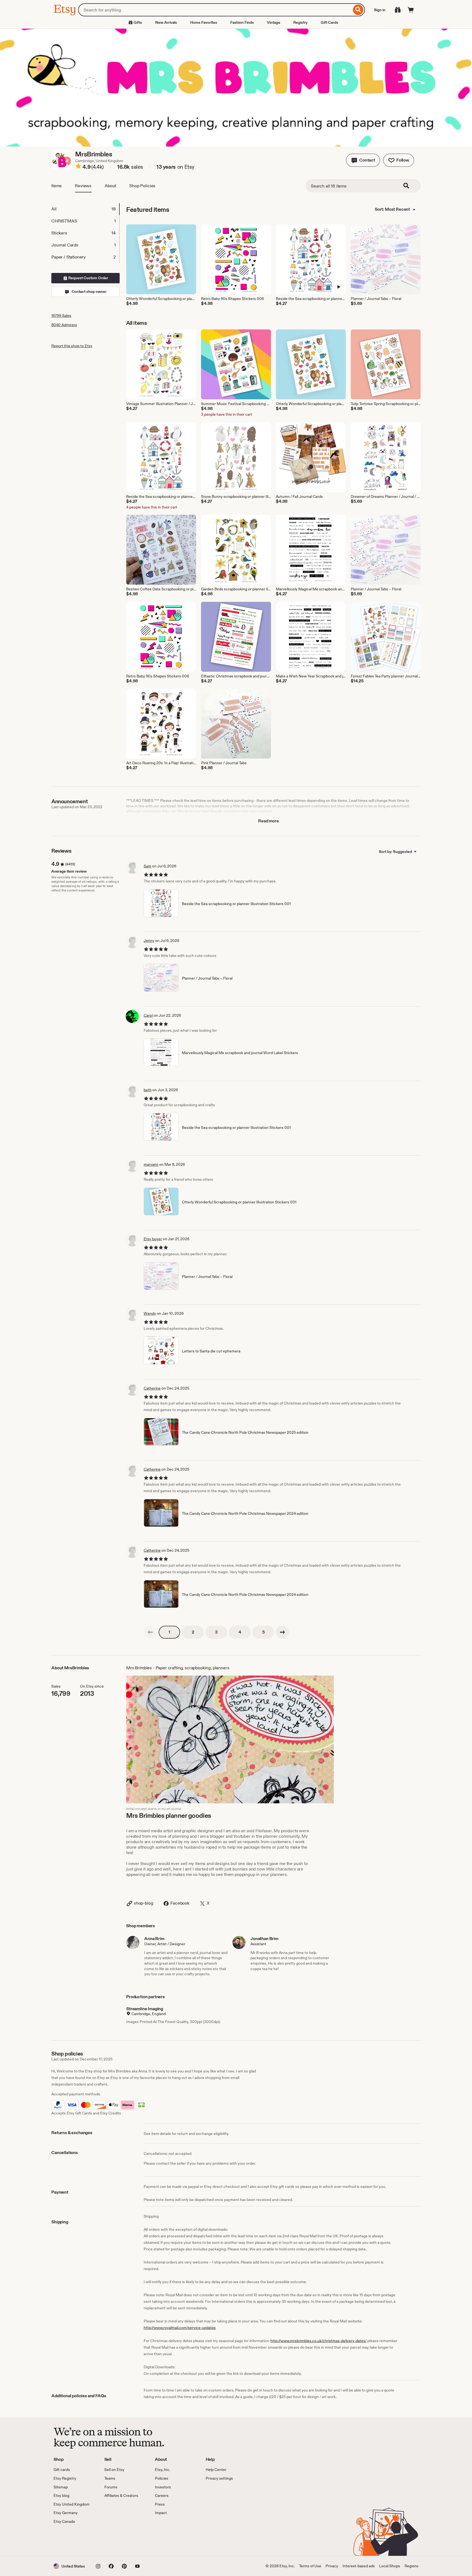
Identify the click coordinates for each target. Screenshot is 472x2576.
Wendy (150, 1313)
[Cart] (411, 10)
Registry (300, 22)
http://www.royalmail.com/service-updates (180, 2328)
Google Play (113, 2540)
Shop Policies (142, 186)
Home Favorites (204, 22)
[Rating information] (78, 167)
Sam (147, 866)
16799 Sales (61, 316)
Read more (269, 821)
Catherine (152, 1388)
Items (57, 186)
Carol (148, 1015)
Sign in (380, 10)
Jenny (149, 941)
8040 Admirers (64, 325)
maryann (151, 1164)
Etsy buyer (153, 1239)
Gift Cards (329, 22)
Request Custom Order (88, 278)
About (110, 186)
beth (148, 1090)
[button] (363, 160)
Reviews (83, 186)
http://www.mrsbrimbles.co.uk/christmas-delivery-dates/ (318, 2341)
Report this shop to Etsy (72, 346)
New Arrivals (166, 22)
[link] (150, 1632)
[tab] (85, 209)
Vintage (274, 22)
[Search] (358, 10)
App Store (72, 2540)
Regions (411, 2566)
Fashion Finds (242, 22)
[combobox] (215, 10)
